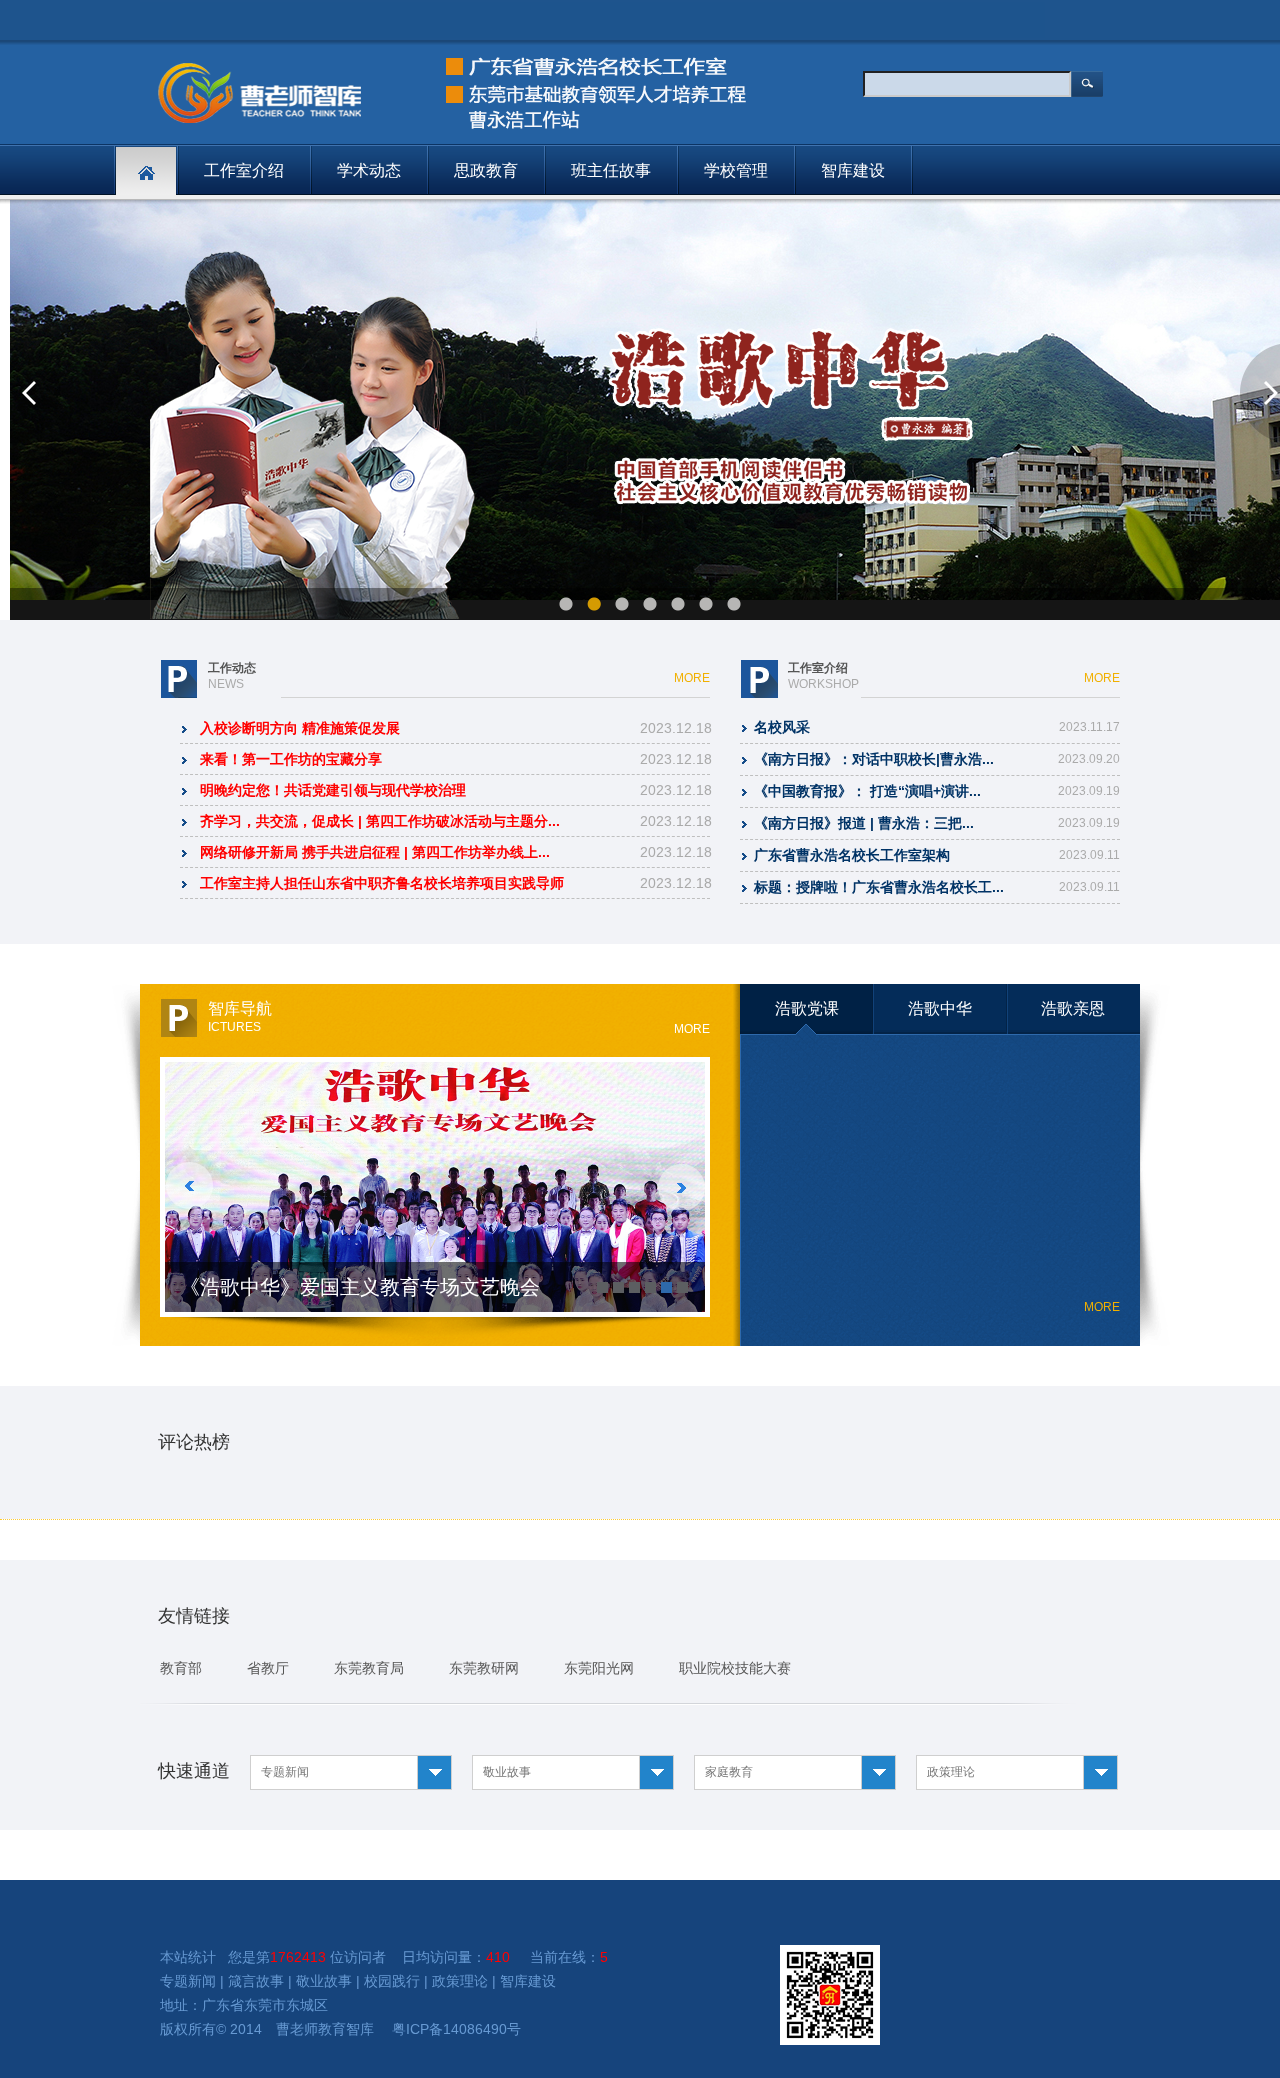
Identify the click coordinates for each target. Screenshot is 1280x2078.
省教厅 (268, 1668)
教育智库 (346, 2029)
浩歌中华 (940, 1008)
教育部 (181, 1668)
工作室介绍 (244, 170)
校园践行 (392, 1981)
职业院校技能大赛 (735, 1668)
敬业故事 (324, 1981)
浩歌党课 (807, 1008)
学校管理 (736, 170)
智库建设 (853, 170)
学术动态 (369, 170)
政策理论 (460, 1981)
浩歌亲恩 (1073, 1008)
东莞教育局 (369, 1668)
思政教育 (486, 170)
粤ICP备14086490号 (456, 2029)
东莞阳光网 (599, 1668)
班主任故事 (611, 170)
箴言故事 (256, 1981)
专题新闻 (188, 1981)
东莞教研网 (484, 1668)
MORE (692, 678)
